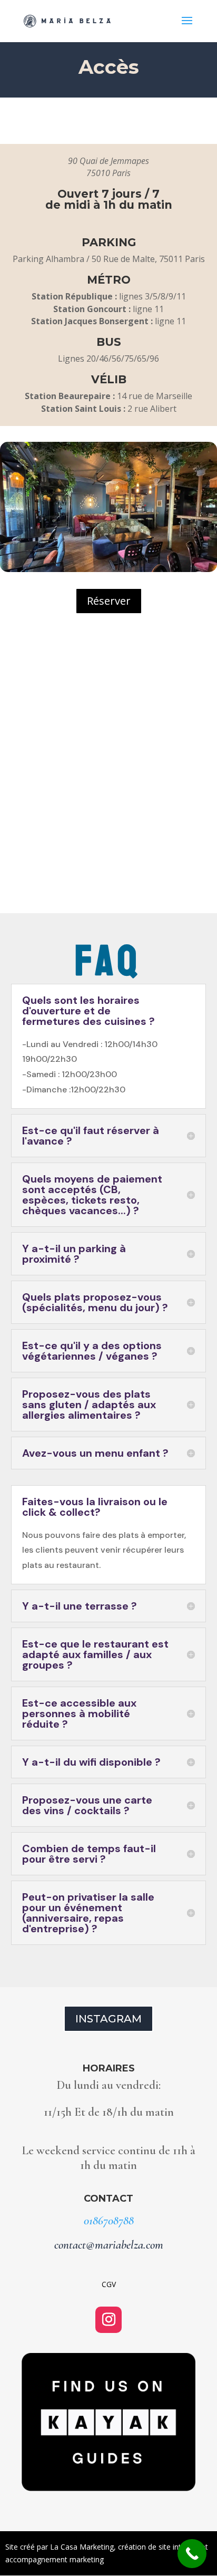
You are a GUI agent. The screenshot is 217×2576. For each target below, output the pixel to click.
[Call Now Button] (192, 2554)
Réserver (109, 601)
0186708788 (109, 2221)
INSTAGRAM (108, 2019)
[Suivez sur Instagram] (108, 2320)
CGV (109, 2284)
